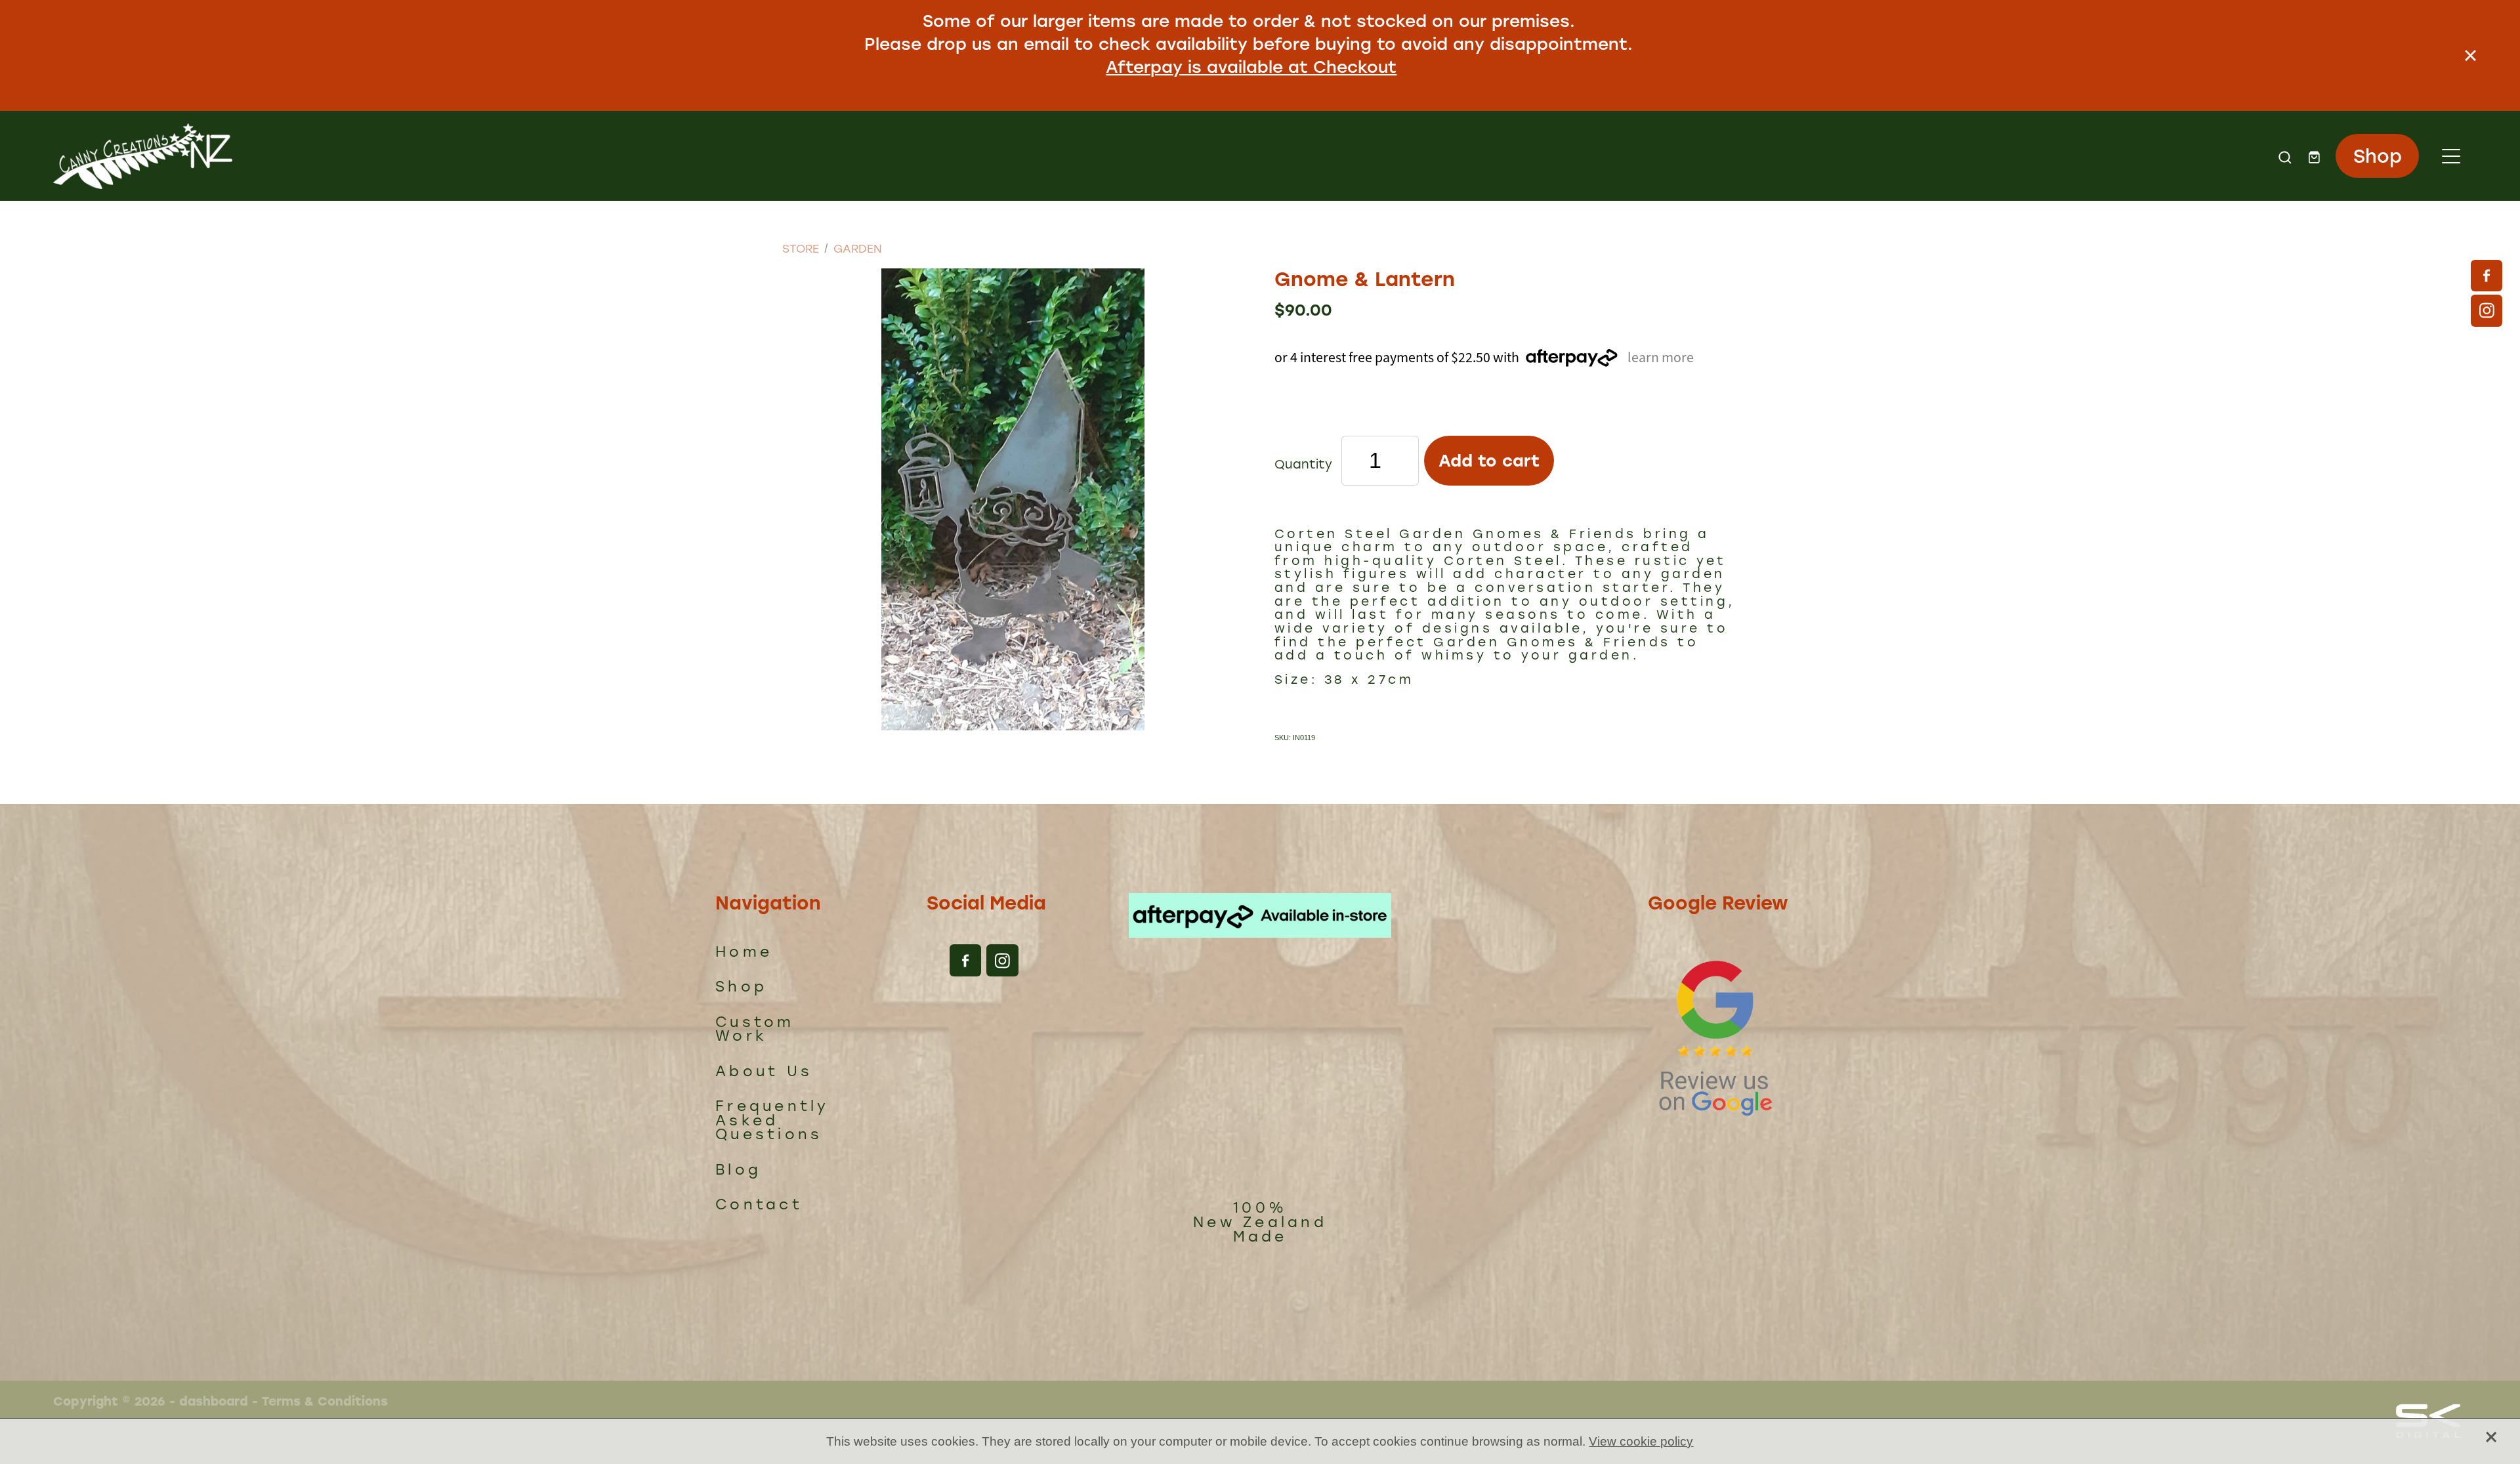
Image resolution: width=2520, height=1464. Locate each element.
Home (744, 951)
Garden (858, 248)
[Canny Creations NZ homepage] (958, 156)
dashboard (214, 1401)
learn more (1661, 357)
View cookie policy (1641, 1441)
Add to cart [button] (1489, 460)
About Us (764, 1071)
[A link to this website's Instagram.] (2487, 310)
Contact (759, 1204)
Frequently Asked (772, 1113)
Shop (2378, 155)
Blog (738, 1169)
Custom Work (755, 1029)
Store (801, 248)
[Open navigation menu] (2451, 156)
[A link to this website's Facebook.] (2487, 276)
